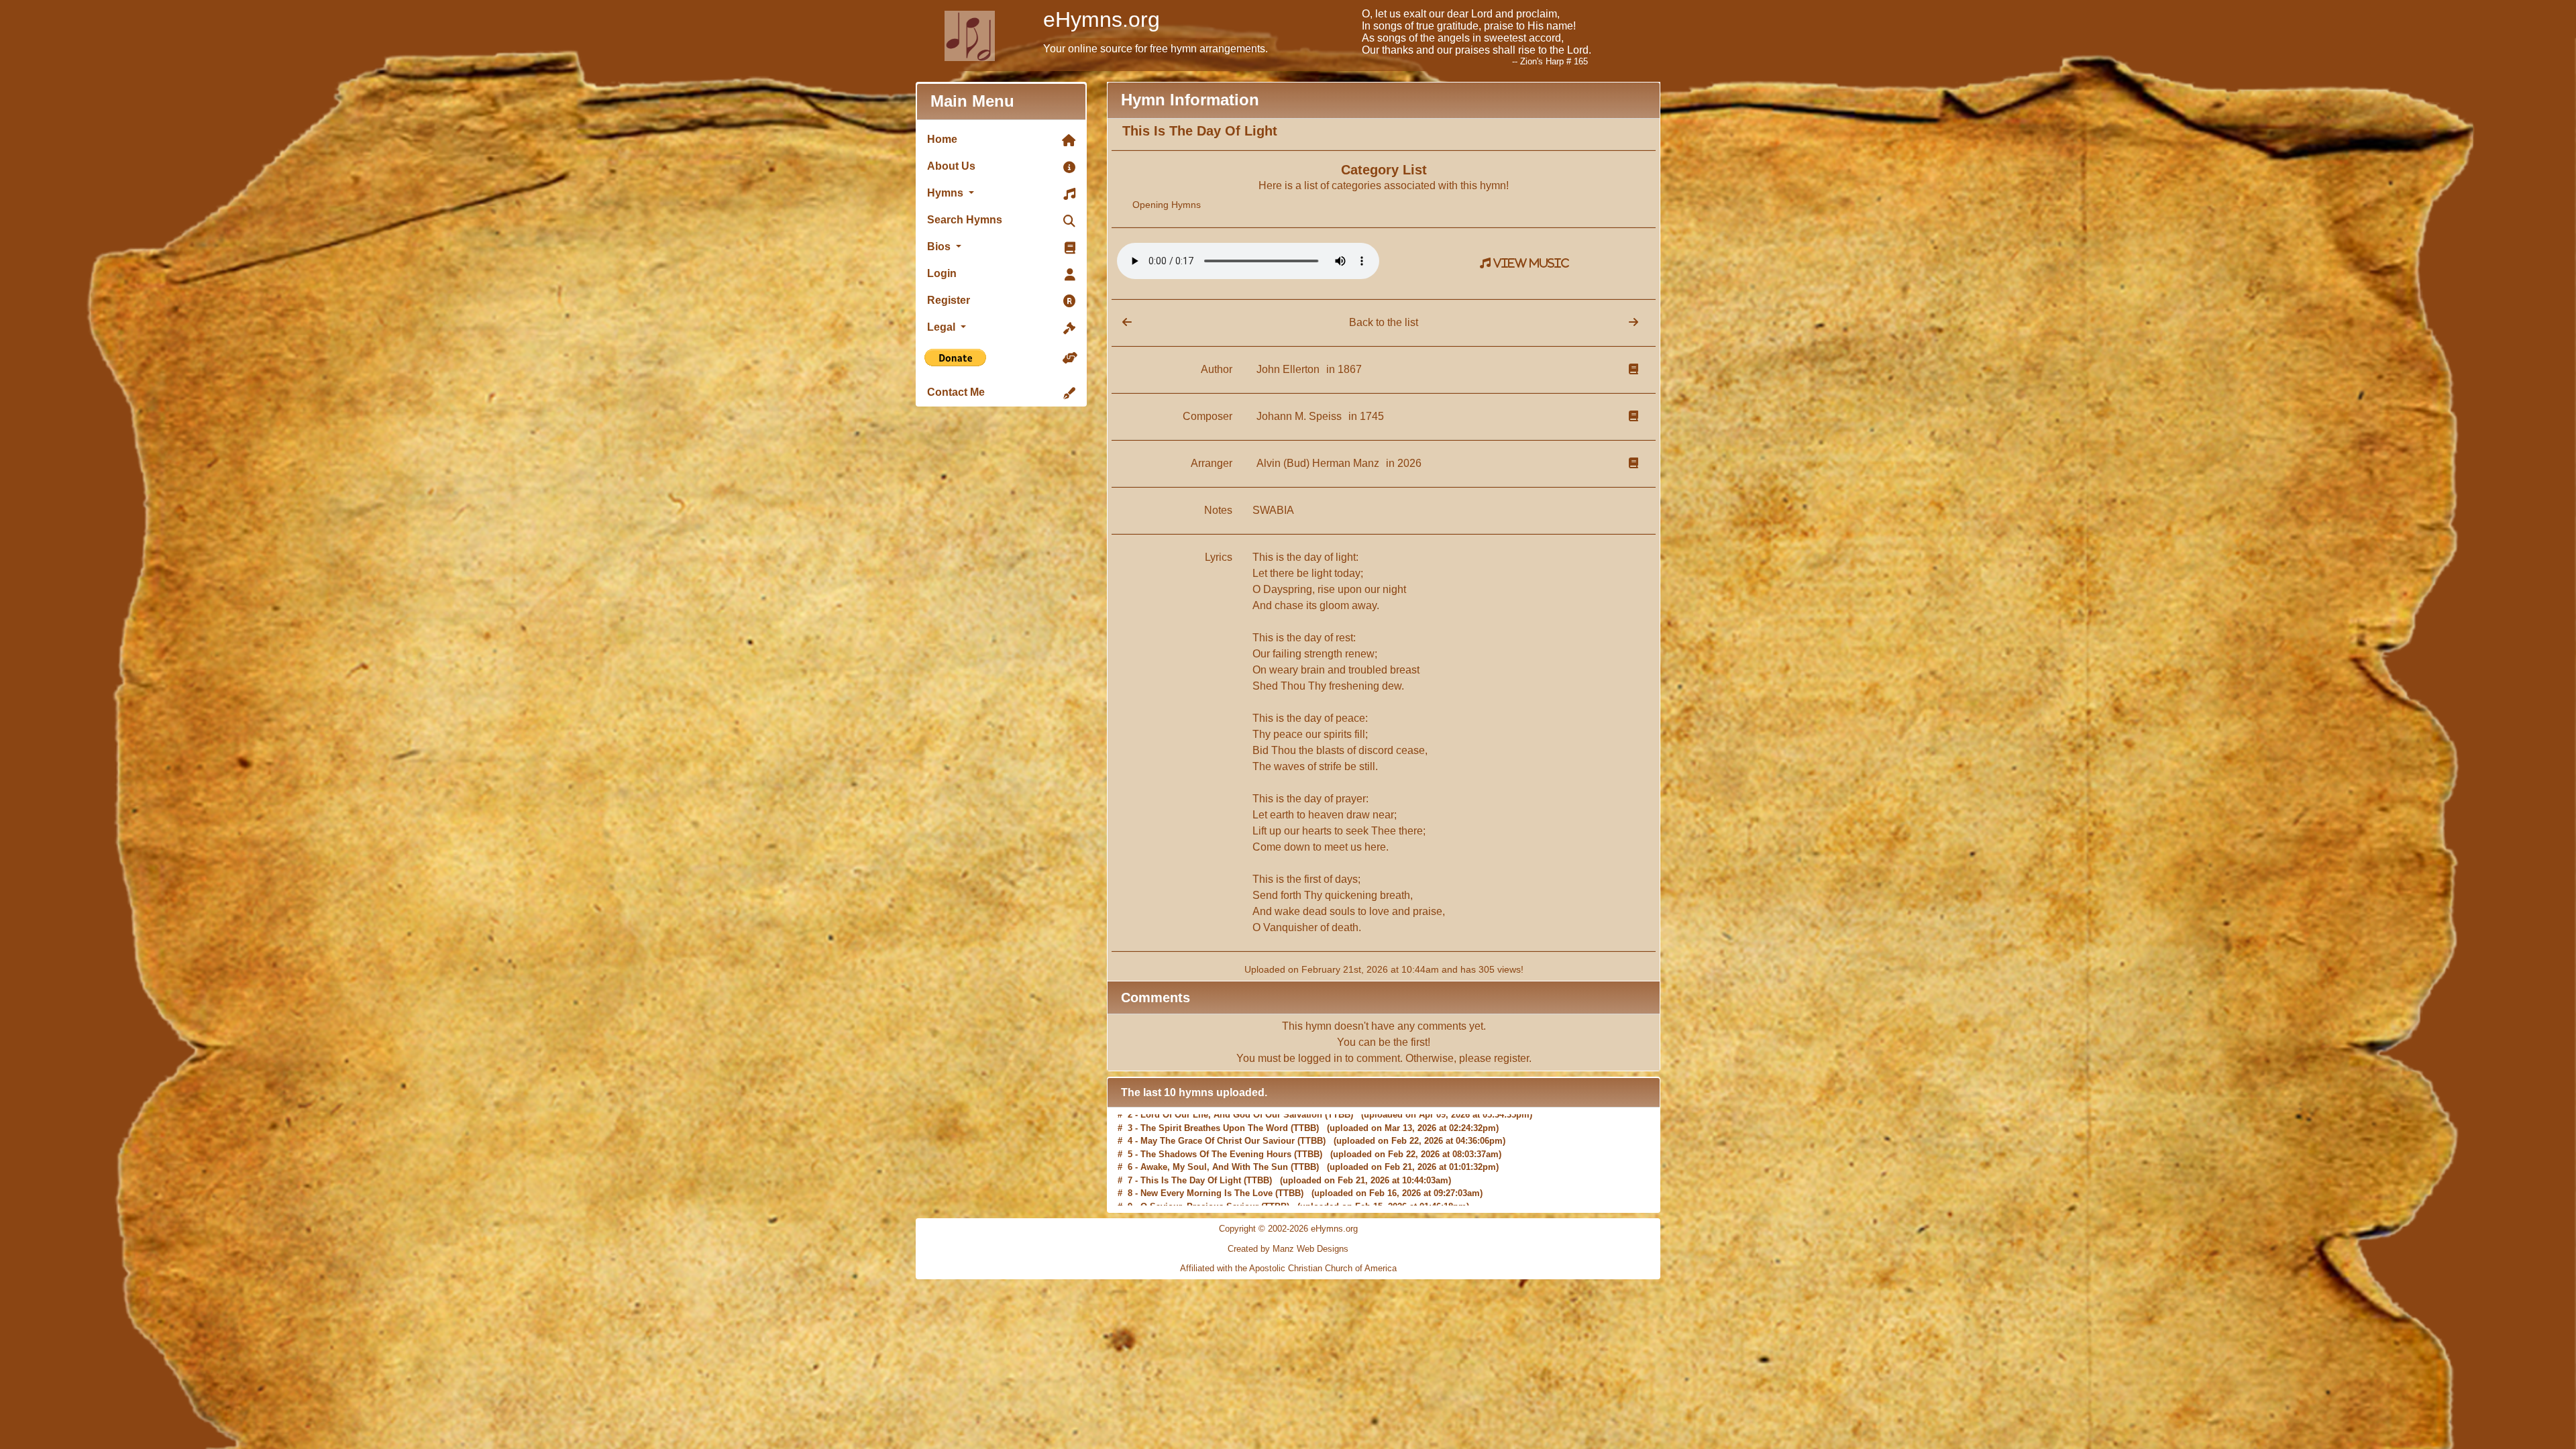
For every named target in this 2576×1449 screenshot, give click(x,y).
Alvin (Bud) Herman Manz (1319, 463)
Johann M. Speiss (1300, 416)
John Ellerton (1289, 369)
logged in (1320, 1058)
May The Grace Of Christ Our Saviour (1218, 1121)
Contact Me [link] (956, 392)
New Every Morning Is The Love (1206, 1173)
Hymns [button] (947, 193)
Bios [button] (940, 247)
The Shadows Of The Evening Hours (1216, 1133)
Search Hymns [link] (965, 220)
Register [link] (949, 300)
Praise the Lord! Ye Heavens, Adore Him (1223, 1199)
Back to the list (1384, 322)
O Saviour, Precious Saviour (1199, 1186)
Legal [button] (943, 327)
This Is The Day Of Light (1191, 1160)
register (1511, 1058)
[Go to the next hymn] (1633, 322)
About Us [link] (951, 166)
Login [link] (942, 273)
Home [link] (942, 139)
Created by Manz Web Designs (1288, 1249)
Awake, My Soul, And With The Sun (1214, 1147)
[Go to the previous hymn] (1122, 322)
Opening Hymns (1167, 205)
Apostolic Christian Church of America (1323, 1268)
